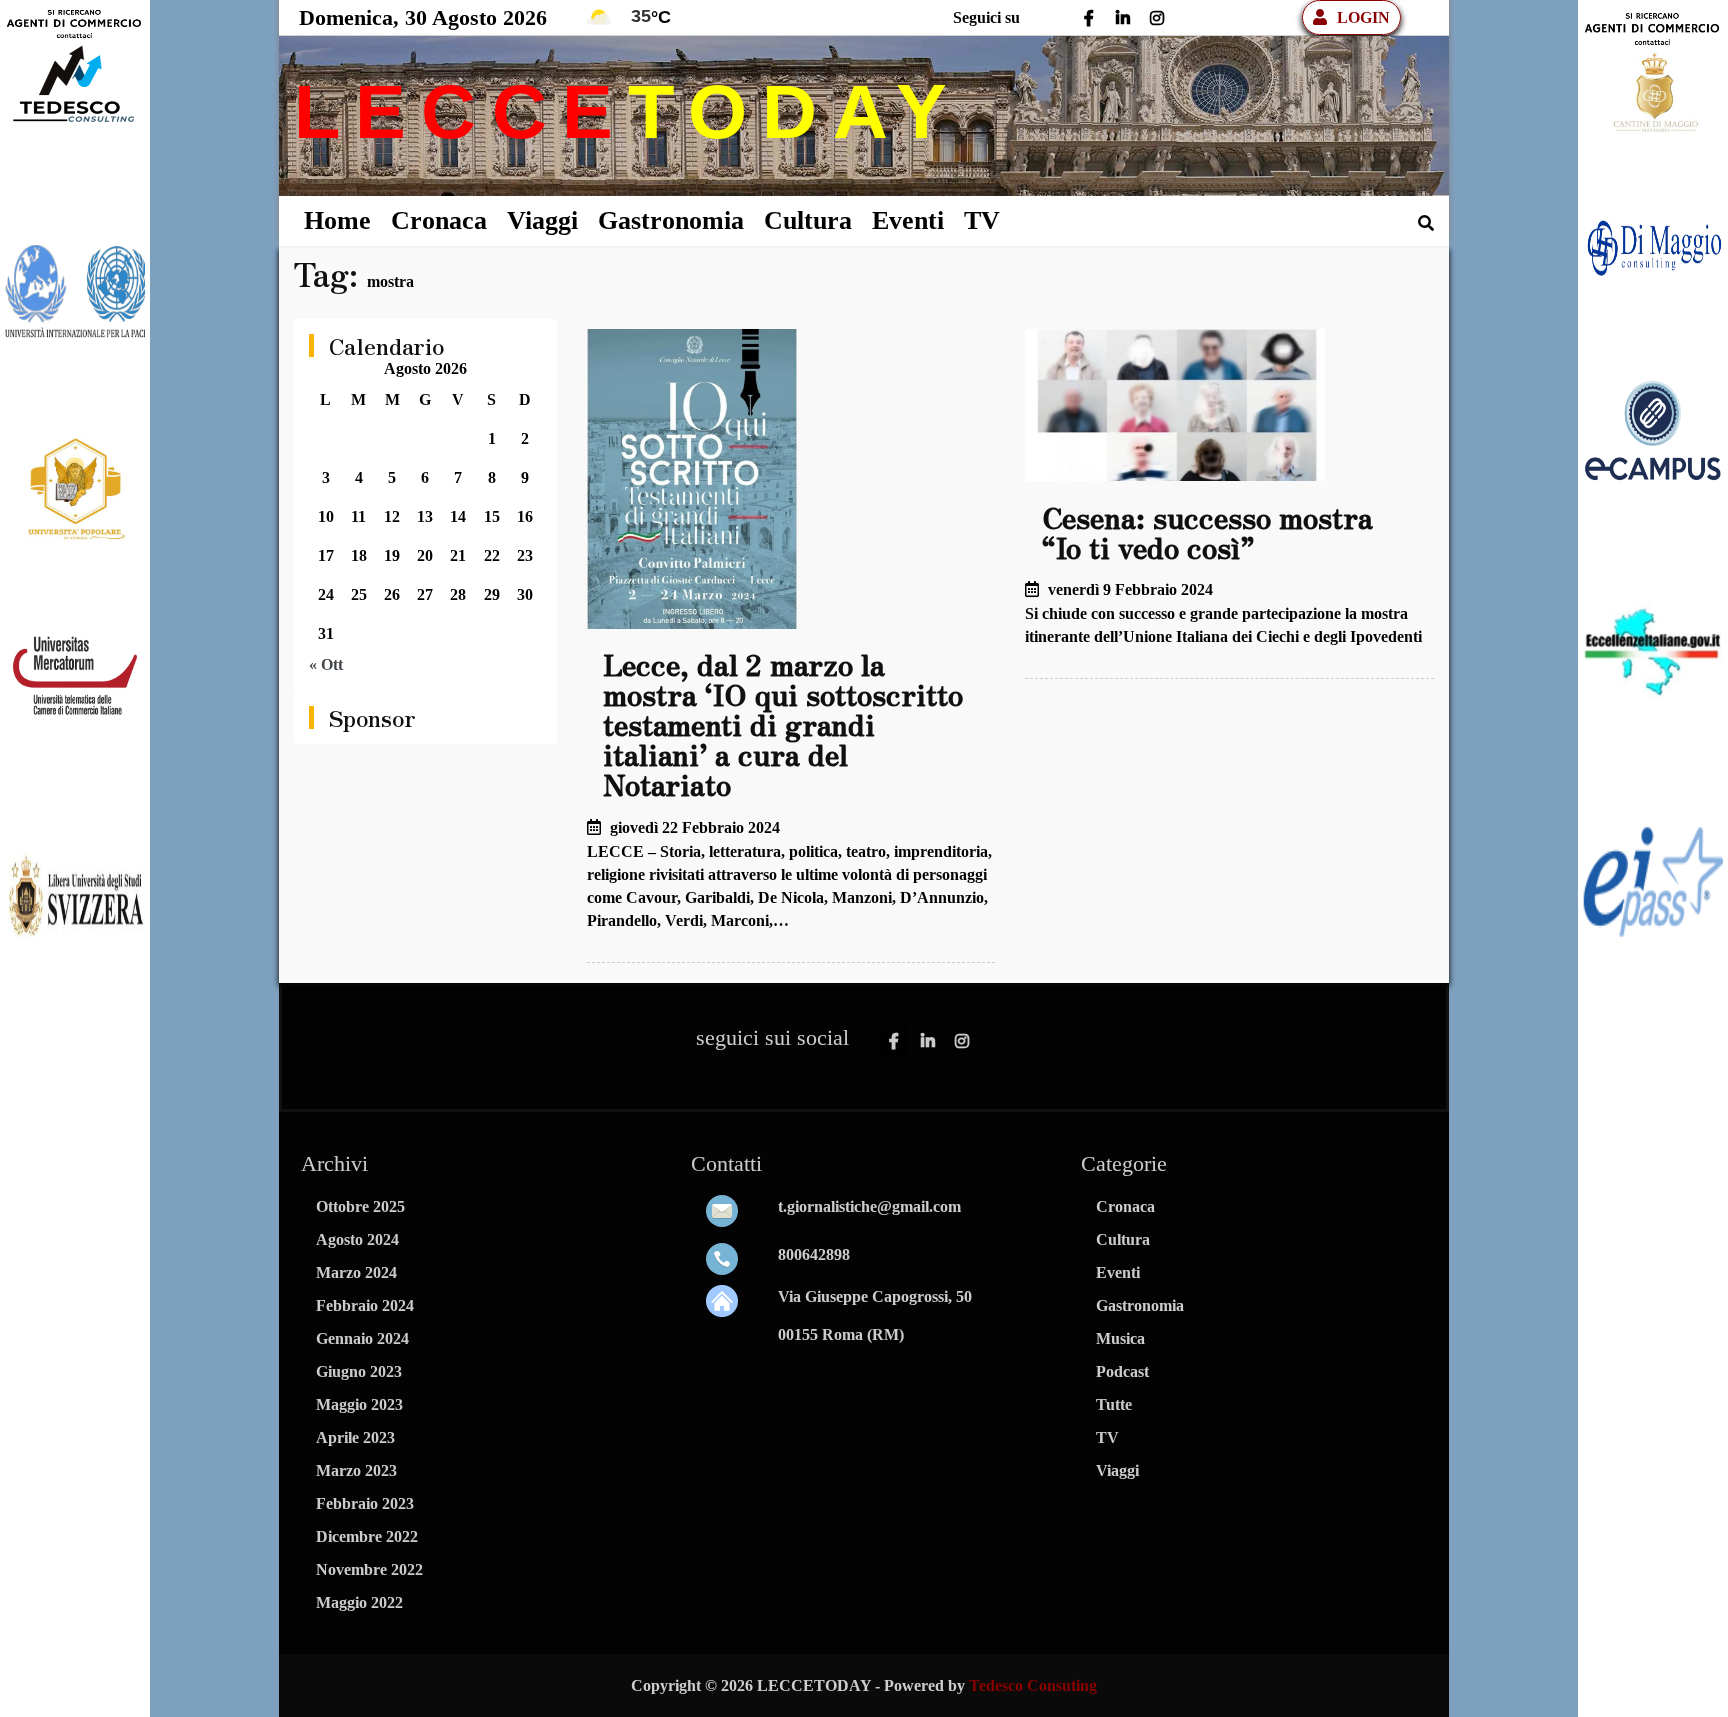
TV (982, 220)
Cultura (808, 220)
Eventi (908, 220)
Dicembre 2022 (367, 1536)
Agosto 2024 (357, 1239)
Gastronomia (671, 220)
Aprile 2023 (355, 1437)
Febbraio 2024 (365, 1305)
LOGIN (1363, 17)
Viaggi (542, 220)
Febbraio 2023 (365, 1503)
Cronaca (439, 220)
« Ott (326, 664)
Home (337, 220)
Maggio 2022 (359, 1602)
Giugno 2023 (359, 1371)
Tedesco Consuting (1033, 1685)
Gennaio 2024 (362, 1338)
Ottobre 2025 (360, 1206)
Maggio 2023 (359, 1404)
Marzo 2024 (356, 1272)
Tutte (1114, 1404)
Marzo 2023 (356, 1470)
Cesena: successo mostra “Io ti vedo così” (1207, 532)
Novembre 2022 (369, 1569)
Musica (1120, 1338)
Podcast (1122, 1371)
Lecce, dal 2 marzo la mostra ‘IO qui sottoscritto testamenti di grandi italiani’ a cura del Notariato (783, 724)
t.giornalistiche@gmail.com (869, 1206)
